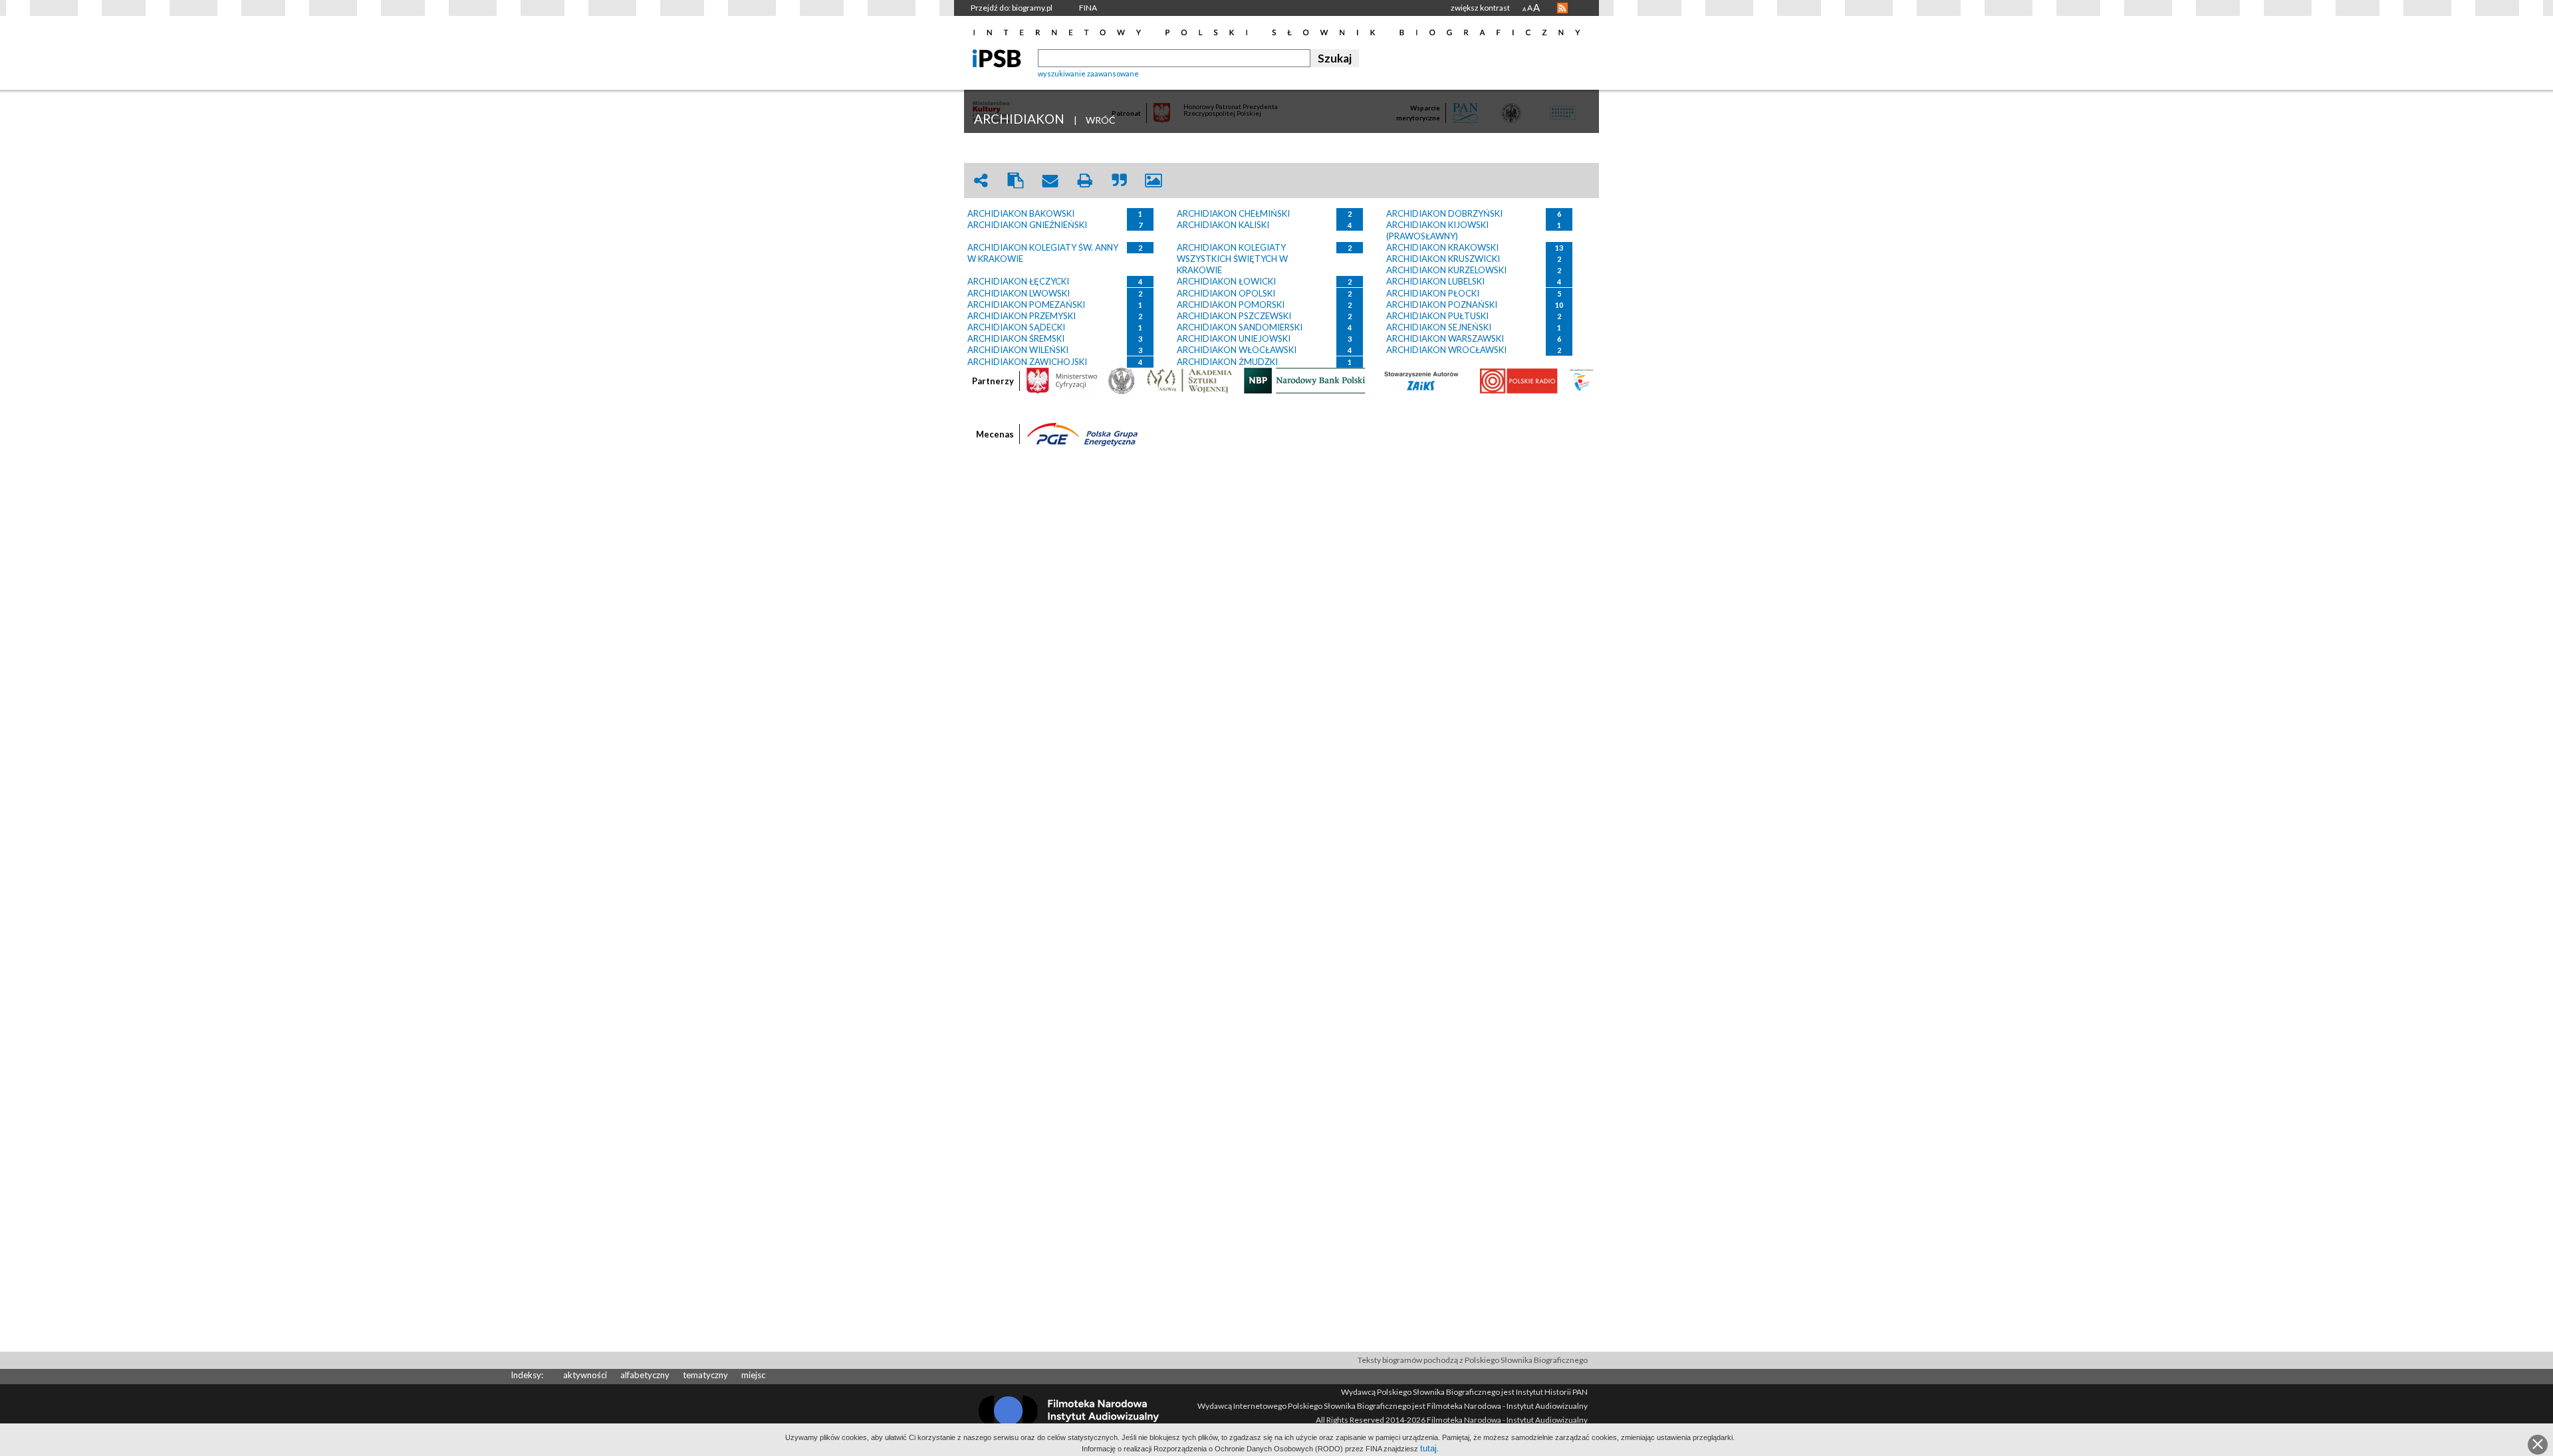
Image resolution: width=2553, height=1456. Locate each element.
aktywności (585, 1375)
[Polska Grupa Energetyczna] (1082, 433)
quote (1119, 181)
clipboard (1015, 181)
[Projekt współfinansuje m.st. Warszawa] (1581, 380)
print (1084, 181)
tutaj (1428, 1448)
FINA (1088, 8)
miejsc (753, 1375)
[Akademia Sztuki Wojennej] (1189, 380)
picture (1154, 181)
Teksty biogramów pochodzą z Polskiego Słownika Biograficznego (1473, 1360)
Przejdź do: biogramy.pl (1012, 8)
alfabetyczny (645, 1375)
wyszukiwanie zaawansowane (1088, 73)
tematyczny (705, 1375)
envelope (1050, 181)
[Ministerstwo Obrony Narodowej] (1122, 380)
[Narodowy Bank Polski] (1305, 380)
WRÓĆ (1101, 120)
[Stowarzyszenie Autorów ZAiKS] (1422, 380)
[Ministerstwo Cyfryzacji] (1062, 380)
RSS (1562, 8)
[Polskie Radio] (1518, 380)
